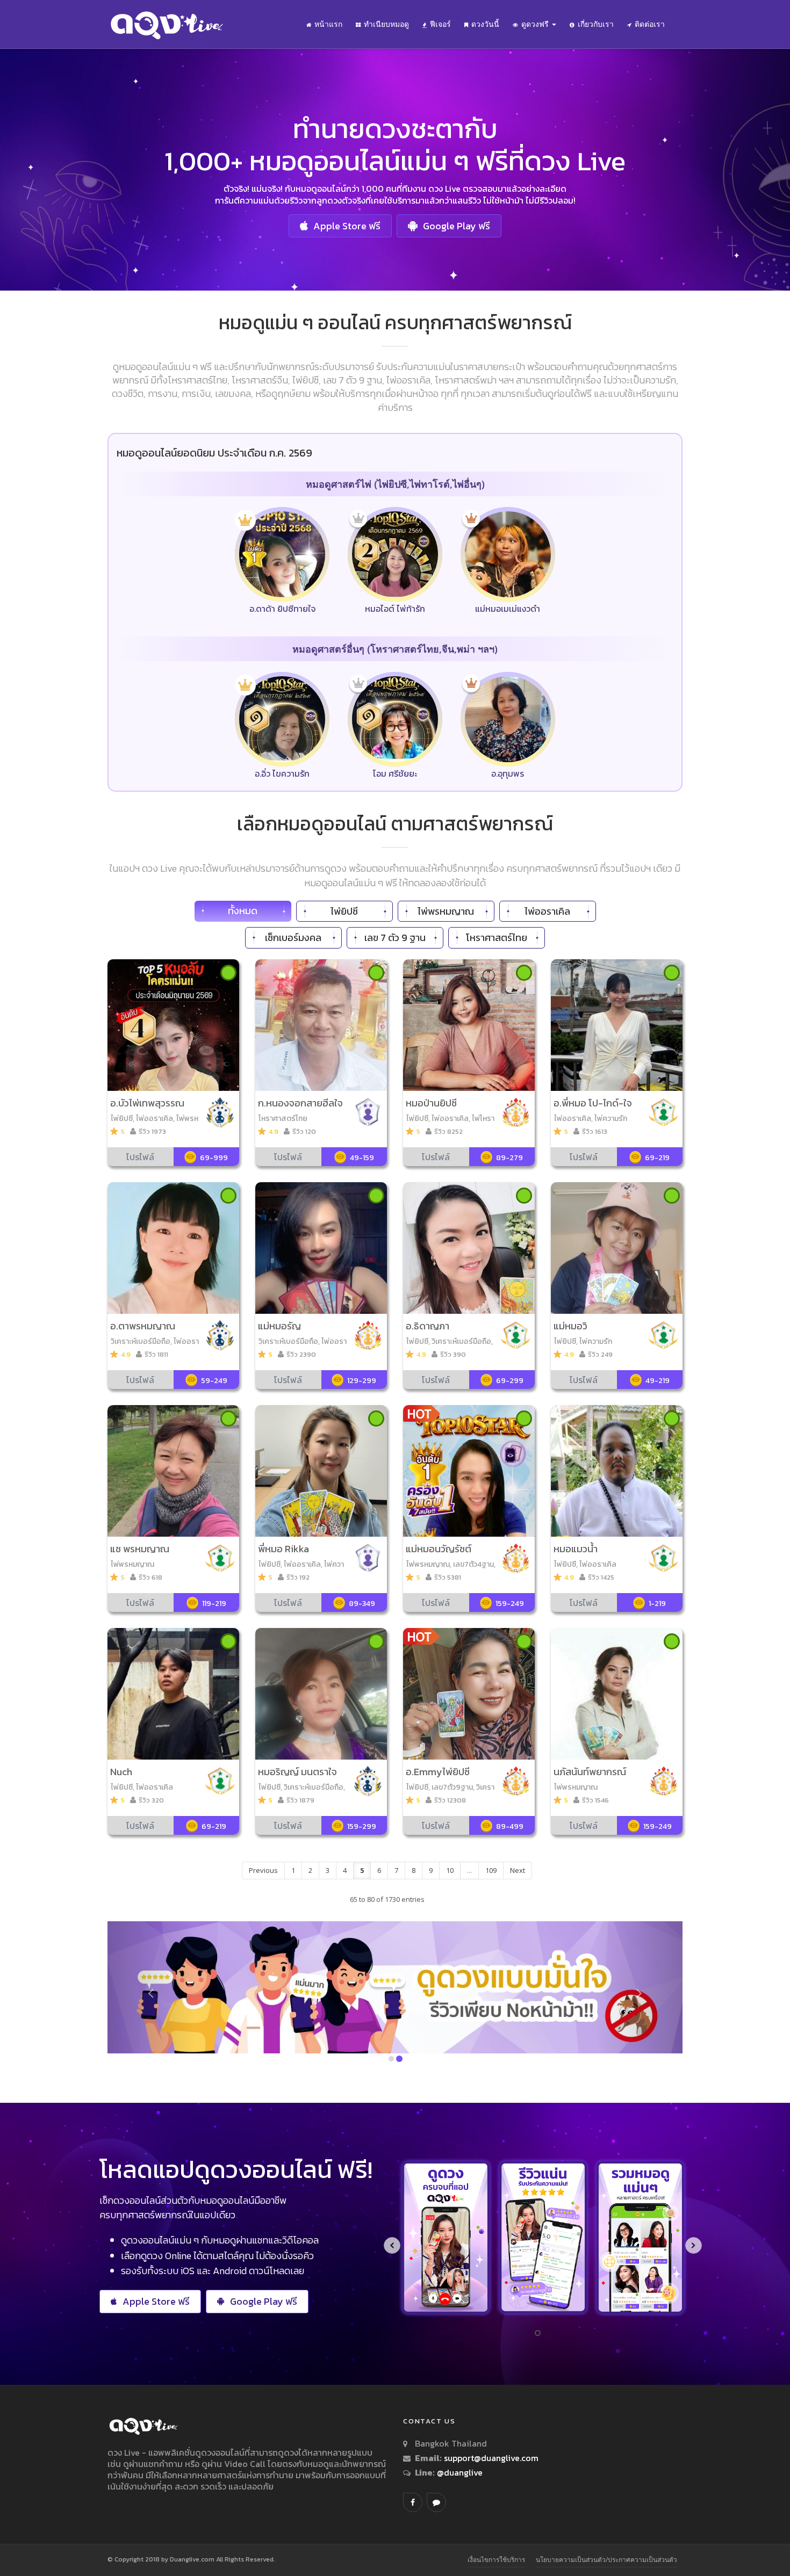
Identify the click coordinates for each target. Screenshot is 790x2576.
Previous (263, 1870)
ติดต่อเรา (650, 24)
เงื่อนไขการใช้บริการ (496, 2560)
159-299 (362, 1826)
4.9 (274, 1131)
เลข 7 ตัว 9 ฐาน (395, 938)
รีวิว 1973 (152, 1131)
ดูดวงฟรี (536, 24)
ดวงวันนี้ (485, 24)
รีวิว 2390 (301, 1354)
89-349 (362, 1604)
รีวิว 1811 (156, 1354)
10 (450, 1870)
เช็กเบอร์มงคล (293, 938)
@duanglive (459, 2472)
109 (491, 1870)
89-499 (510, 1826)
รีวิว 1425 (601, 1577)
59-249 (214, 1381)
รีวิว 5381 (448, 1577)
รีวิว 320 (151, 1800)
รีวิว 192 (298, 1577)
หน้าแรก (328, 24)
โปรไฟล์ (140, 1157)
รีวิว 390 (453, 1354)
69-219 (657, 1158)
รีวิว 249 (600, 1354)
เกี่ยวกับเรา (596, 24)
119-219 (214, 1604)
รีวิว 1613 (595, 1131)
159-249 (510, 1604)
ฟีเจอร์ (440, 24)
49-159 (362, 1158)
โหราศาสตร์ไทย (497, 938)
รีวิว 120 (304, 1131)
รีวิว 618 (150, 1577)
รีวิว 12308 (450, 1800)
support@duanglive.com (491, 2458)
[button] (151, 1993)
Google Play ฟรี (457, 226)
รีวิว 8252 (448, 1131)
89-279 (509, 1158)
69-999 (214, 1158)
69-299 (510, 1381)
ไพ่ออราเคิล (547, 911)
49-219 (658, 1381)
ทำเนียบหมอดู (386, 24)
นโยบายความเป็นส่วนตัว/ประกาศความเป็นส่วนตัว (606, 2560)
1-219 (657, 1604)
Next (518, 1870)
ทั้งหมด (243, 911)
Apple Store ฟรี (347, 226)
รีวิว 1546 (595, 1800)
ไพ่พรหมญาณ (446, 911)
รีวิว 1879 (300, 1800)
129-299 (362, 1381)
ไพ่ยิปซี (344, 911)
